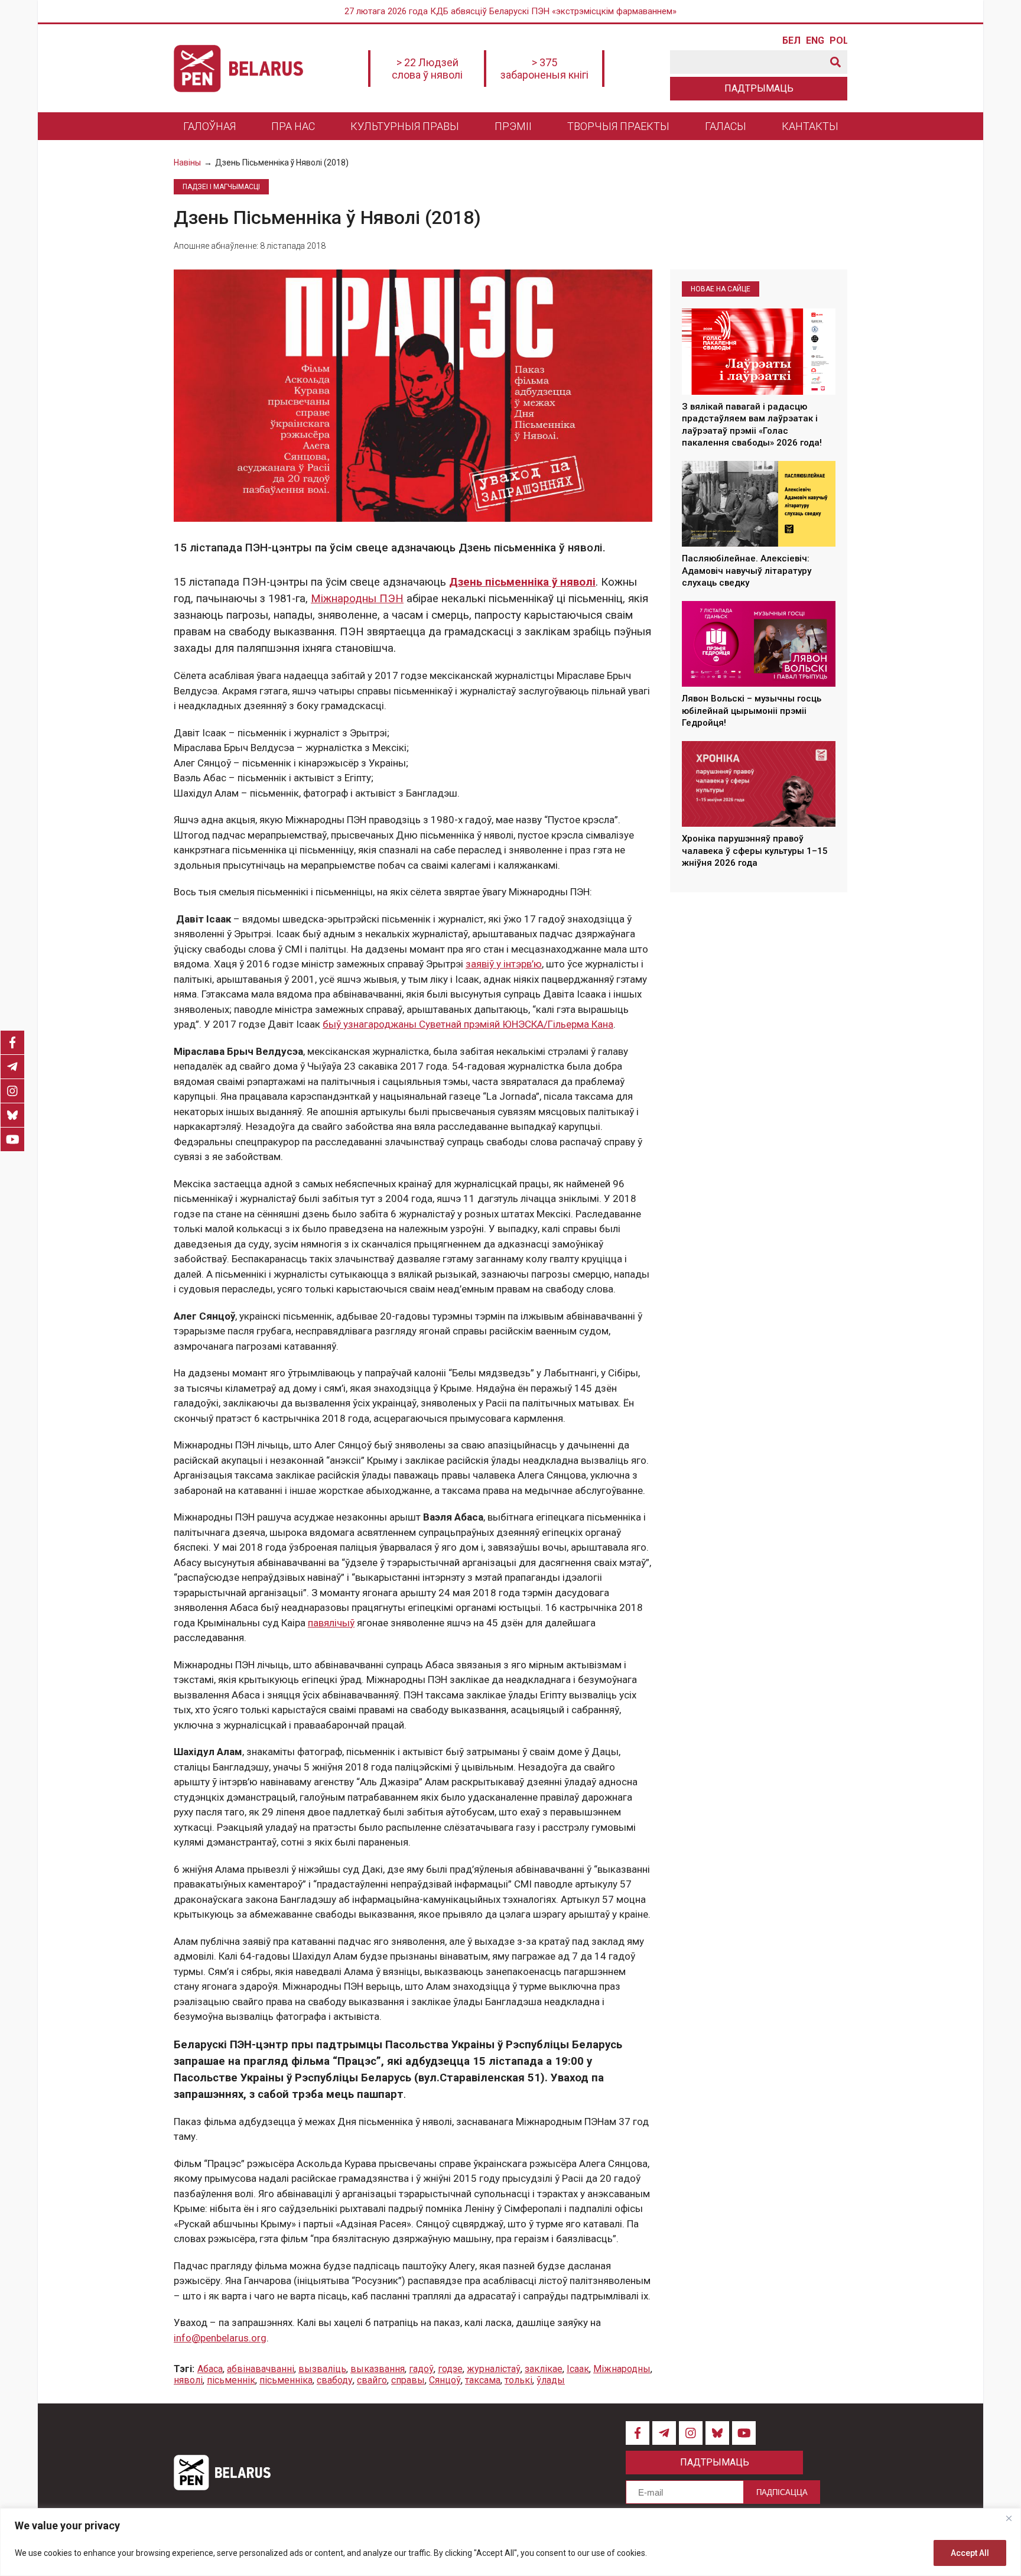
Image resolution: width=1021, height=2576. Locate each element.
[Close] (1009, 2518)
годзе (450, 2369)
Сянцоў (445, 2380)
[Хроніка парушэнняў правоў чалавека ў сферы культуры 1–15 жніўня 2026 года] (759, 784)
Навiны (187, 163)
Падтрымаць (759, 88)
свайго (372, 2380)
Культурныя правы (405, 126)
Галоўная (209, 126)
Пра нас (293, 126)
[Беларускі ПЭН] (238, 69)
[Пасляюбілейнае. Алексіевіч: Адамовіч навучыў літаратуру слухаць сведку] (759, 504)
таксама (483, 2380)
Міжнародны (622, 2369)
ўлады (551, 2380)
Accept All (970, 2553)
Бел (791, 41)
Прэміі (513, 126)
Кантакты (810, 126)
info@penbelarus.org (220, 2338)
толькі (518, 2380)
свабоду (335, 2380)
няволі (188, 2380)
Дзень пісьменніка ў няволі (522, 582)
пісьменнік (231, 2380)
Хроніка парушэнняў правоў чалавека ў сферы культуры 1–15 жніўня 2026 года (755, 851)
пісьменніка (286, 2380)
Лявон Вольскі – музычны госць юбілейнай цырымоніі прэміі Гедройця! (752, 711)
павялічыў (331, 1623)
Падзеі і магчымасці (221, 187)
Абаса (210, 2369)
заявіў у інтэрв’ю (504, 964)
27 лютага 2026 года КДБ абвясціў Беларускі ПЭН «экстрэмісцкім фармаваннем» (510, 11)
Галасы (726, 126)
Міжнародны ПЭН (357, 599)
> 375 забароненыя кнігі (544, 69)
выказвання (378, 2369)
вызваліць (322, 2369)
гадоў (421, 2369)
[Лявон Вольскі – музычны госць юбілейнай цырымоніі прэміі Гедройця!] (759, 644)
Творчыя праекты (618, 126)
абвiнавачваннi (261, 2369)
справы (408, 2380)
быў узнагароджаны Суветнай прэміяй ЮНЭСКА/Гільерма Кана (468, 1024)
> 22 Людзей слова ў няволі (427, 69)
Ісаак (578, 2369)
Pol (838, 41)
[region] (510, 2542)
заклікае (544, 2369)
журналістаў (494, 2369)
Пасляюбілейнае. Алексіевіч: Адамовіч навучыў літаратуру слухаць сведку (747, 571)
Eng (815, 41)
